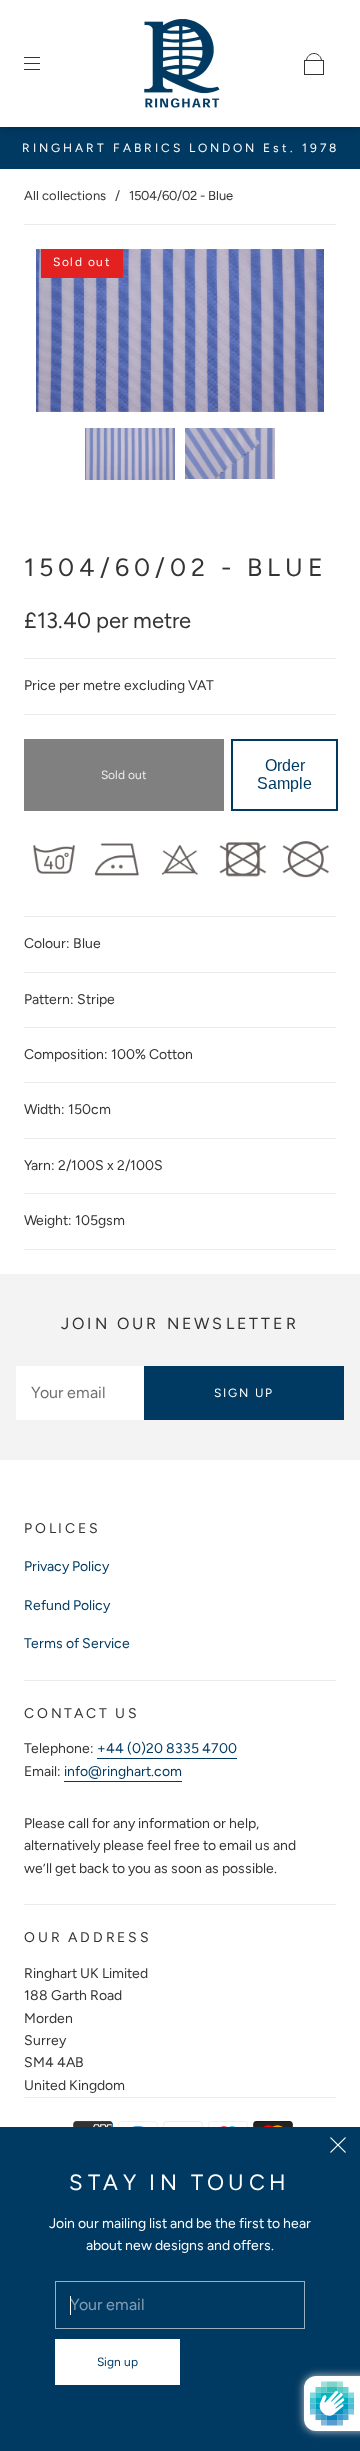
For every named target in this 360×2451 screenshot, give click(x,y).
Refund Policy (67, 1605)
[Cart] (314, 64)
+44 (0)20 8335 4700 (167, 1748)
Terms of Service (77, 1643)
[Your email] (80, 1393)
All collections (65, 195)
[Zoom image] (180, 334)
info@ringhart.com (123, 1771)
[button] (65, 334)
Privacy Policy (66, 1566)
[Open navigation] (46, 64)
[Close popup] (338, 2149)
